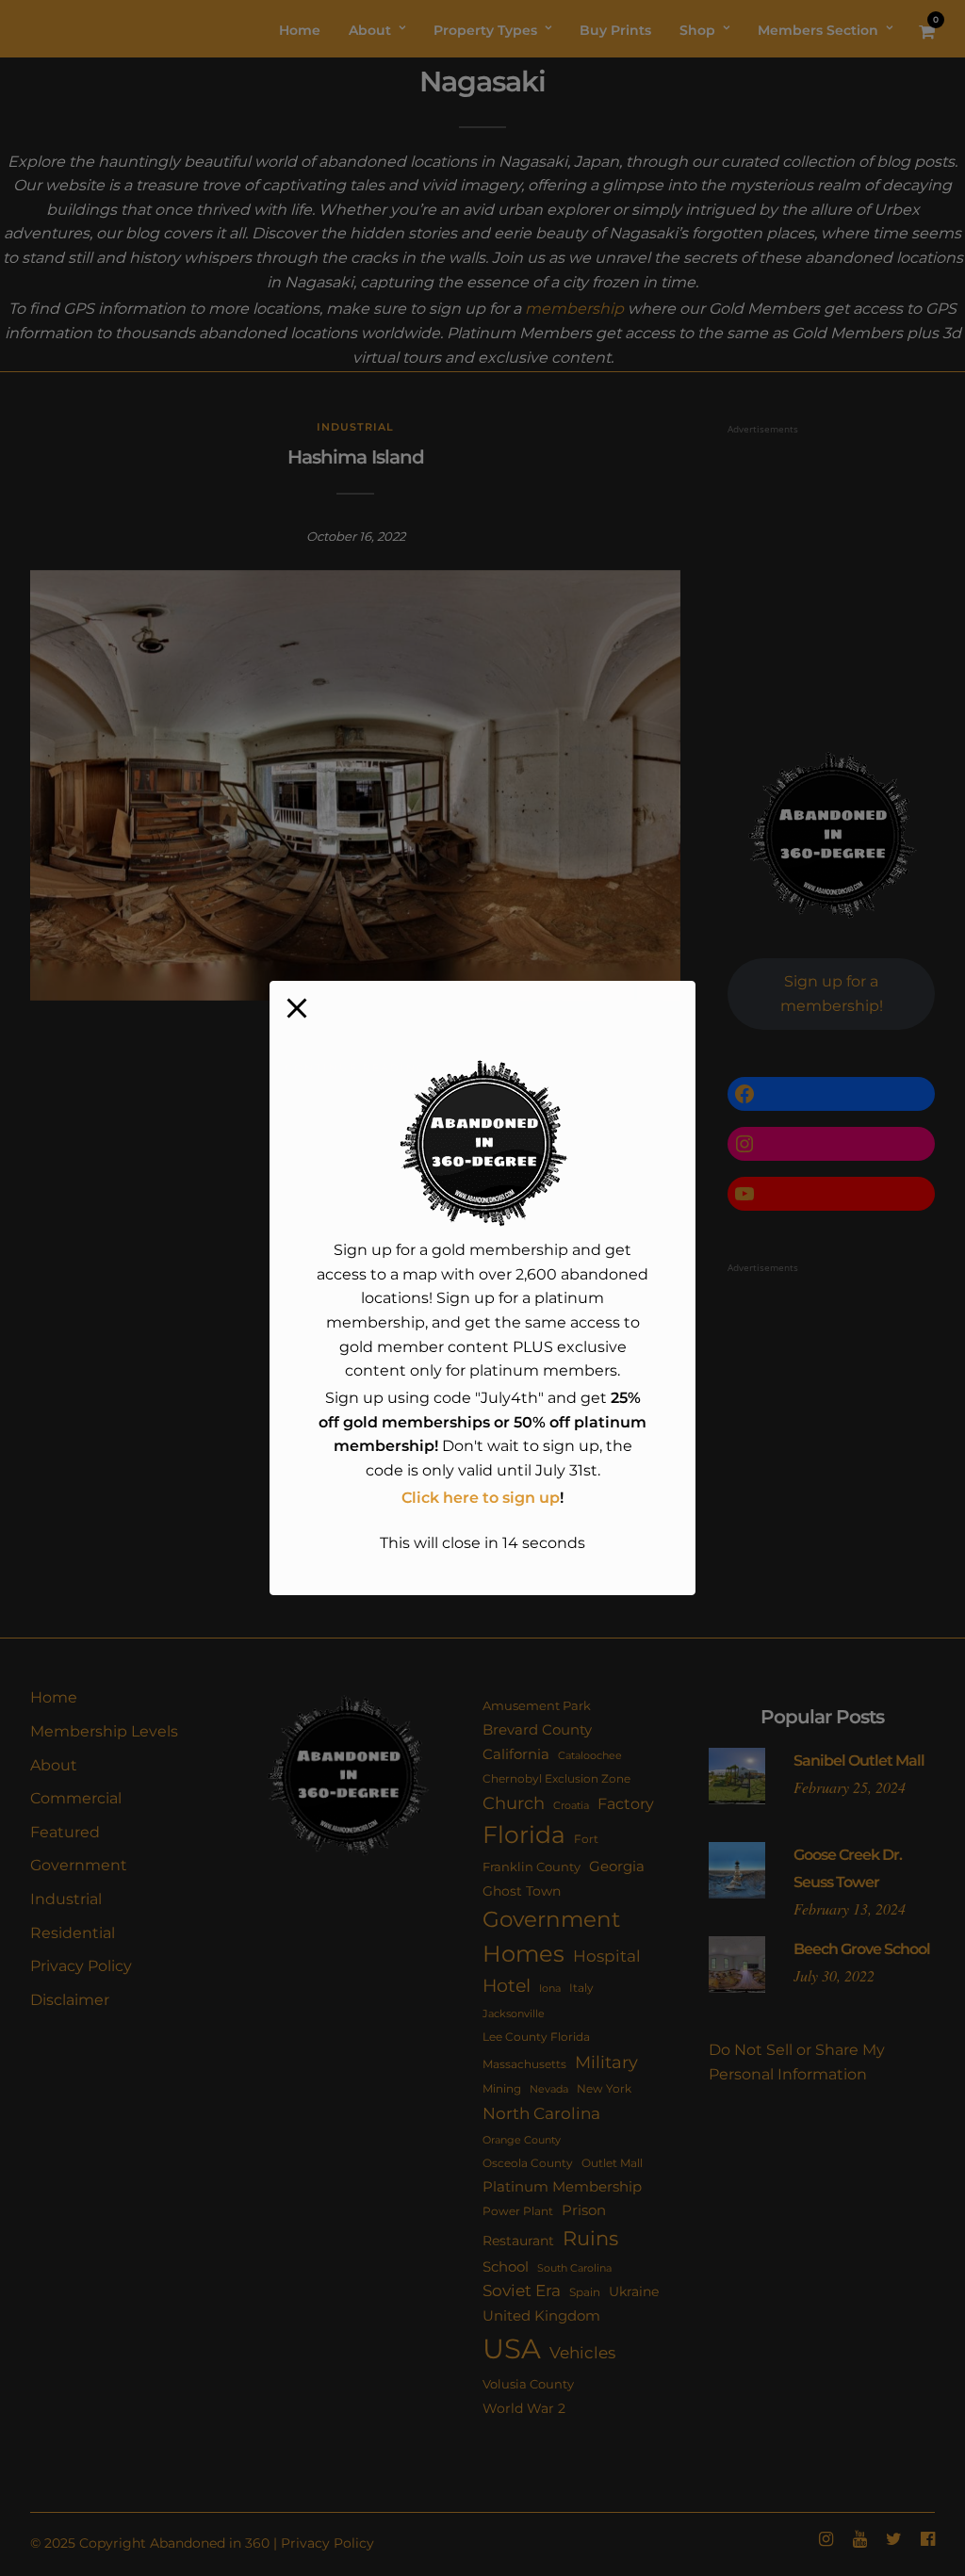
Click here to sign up (481, 1498)
